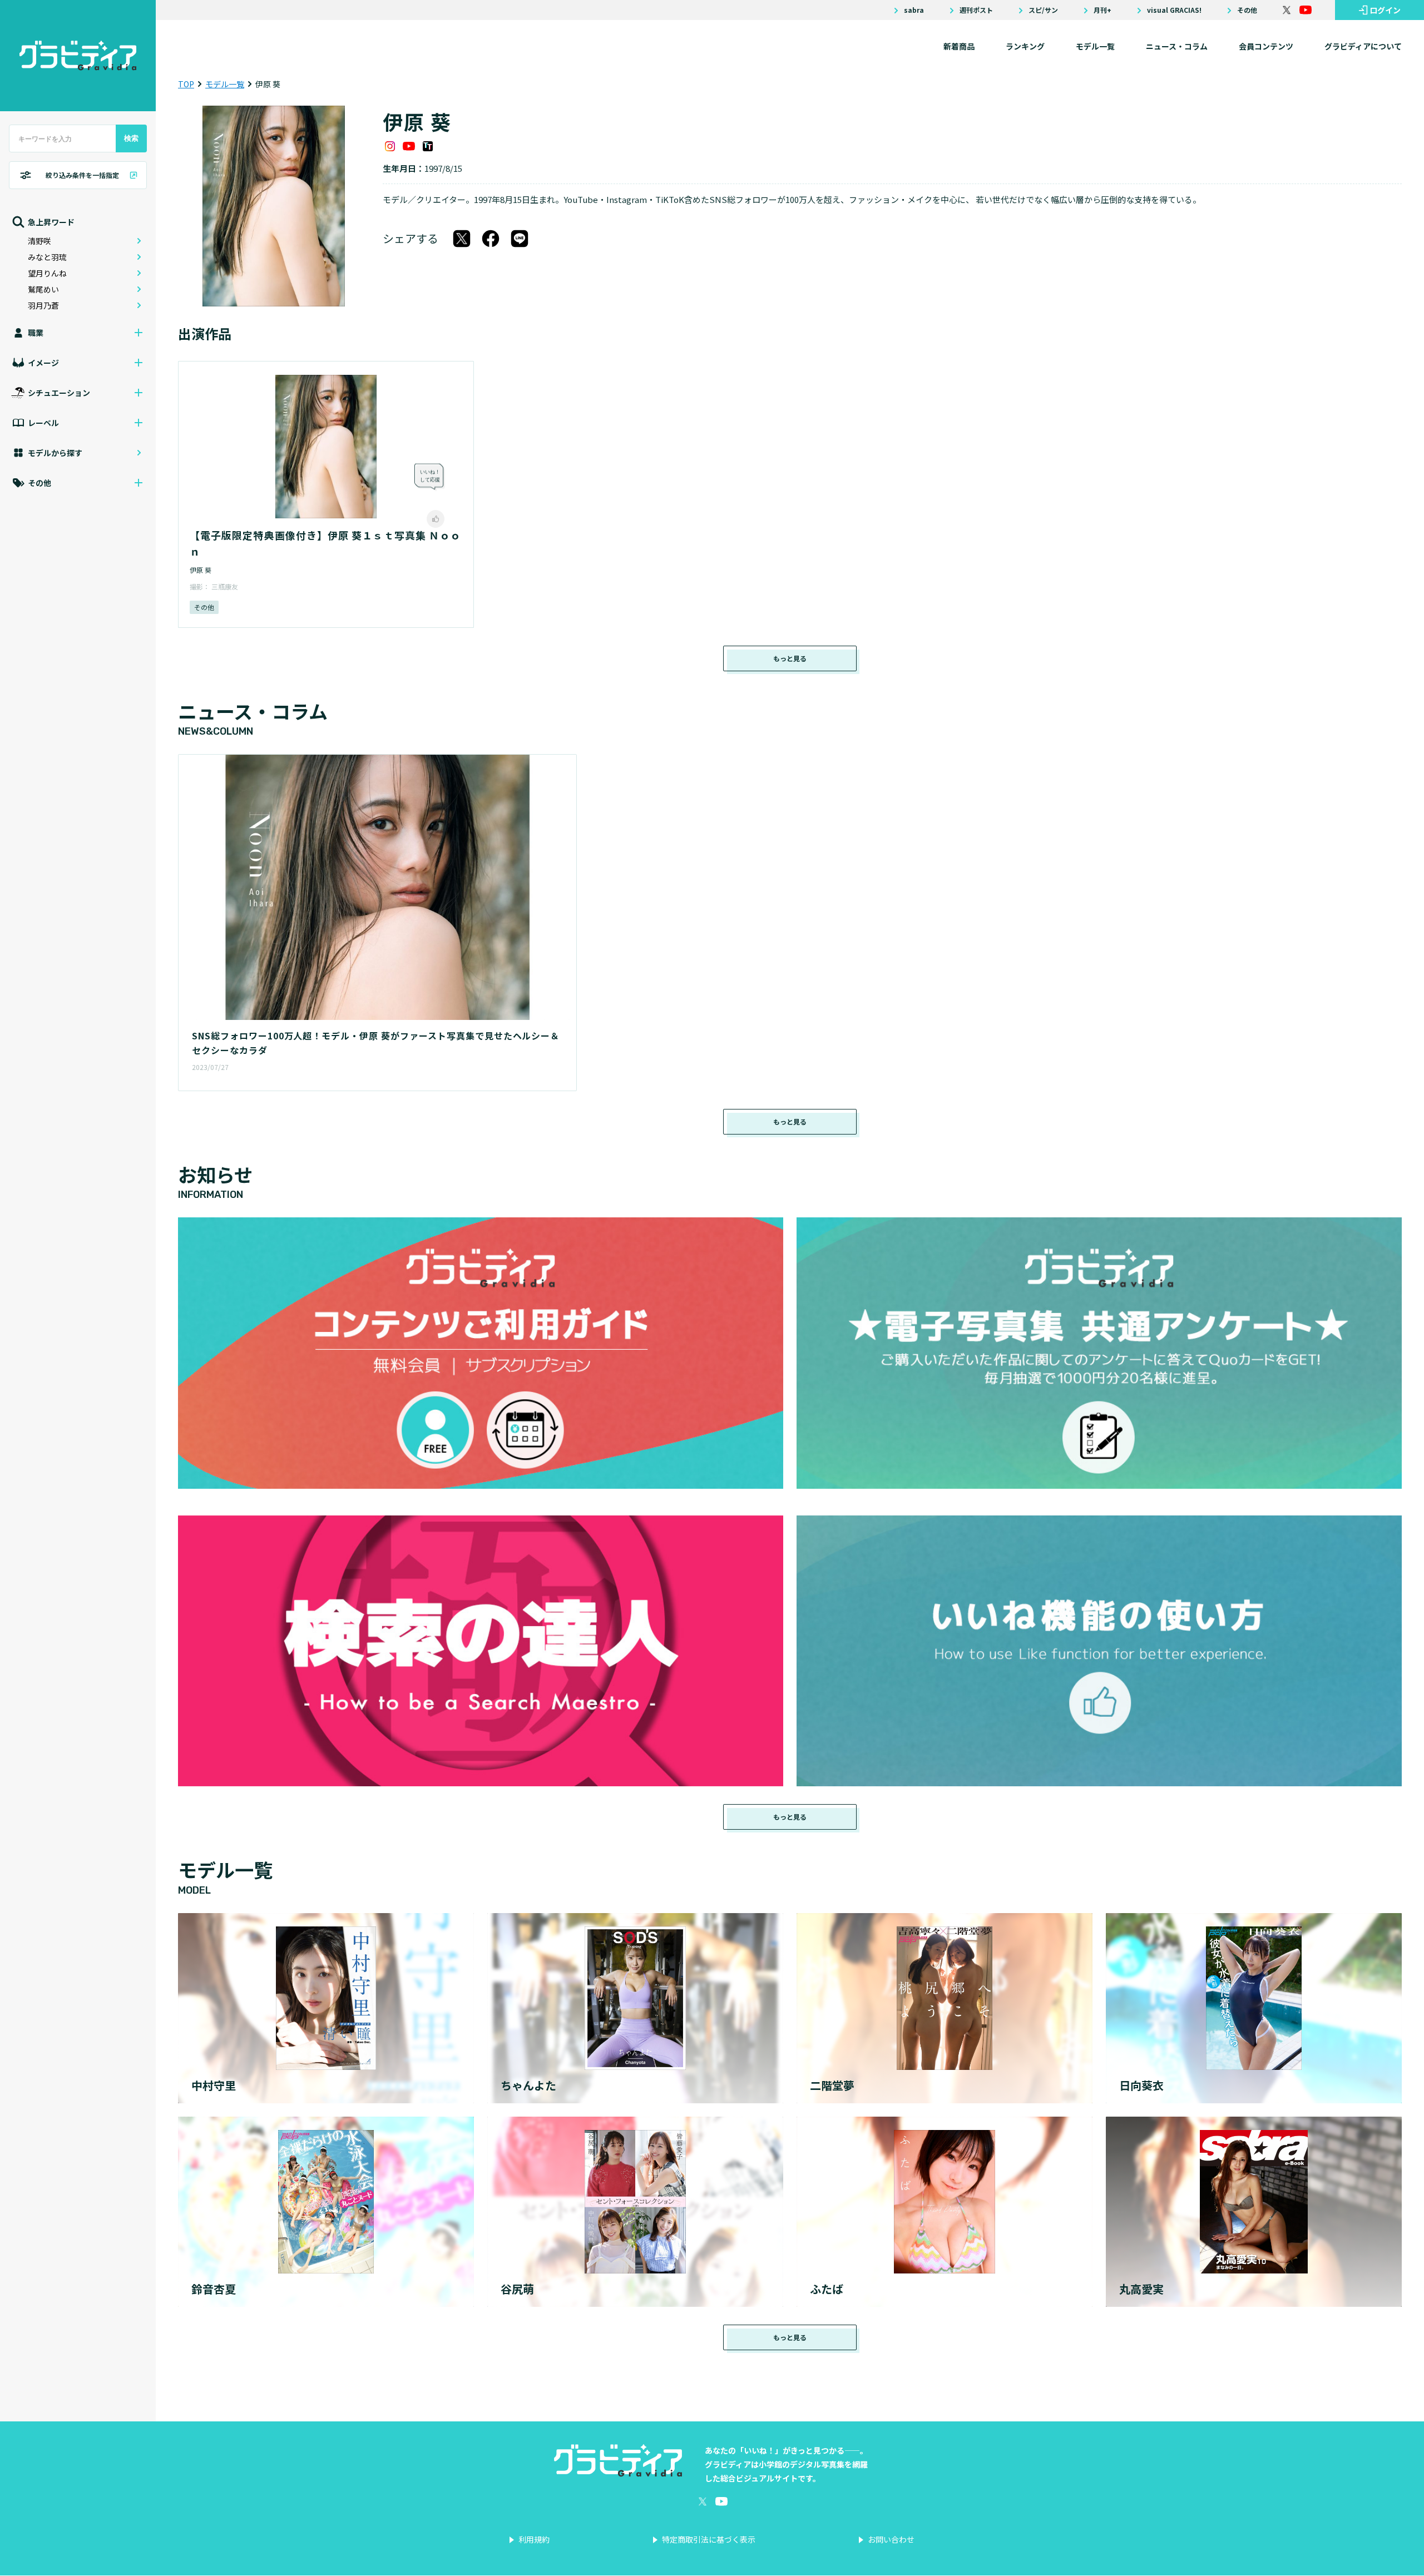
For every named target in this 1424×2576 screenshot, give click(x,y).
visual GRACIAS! (1174, 10)
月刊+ (1102, 10)
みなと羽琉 (47, 257)
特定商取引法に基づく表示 (709, 2539)
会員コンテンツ (1266, 46)
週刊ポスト (976, 10)
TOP (186, 84)
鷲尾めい (43, 289)
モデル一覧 (1095, 46)
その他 (1247, 10)
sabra (914, 10)
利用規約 (534, 2539)
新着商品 (959, 46)
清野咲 (39, 241)
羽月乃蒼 (43, 305)
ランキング (1025, 46)
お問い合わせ (891, 2539)
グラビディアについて (1363, 46)
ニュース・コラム (1177, 46)
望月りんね (47, 273)
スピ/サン (1043, 10)
